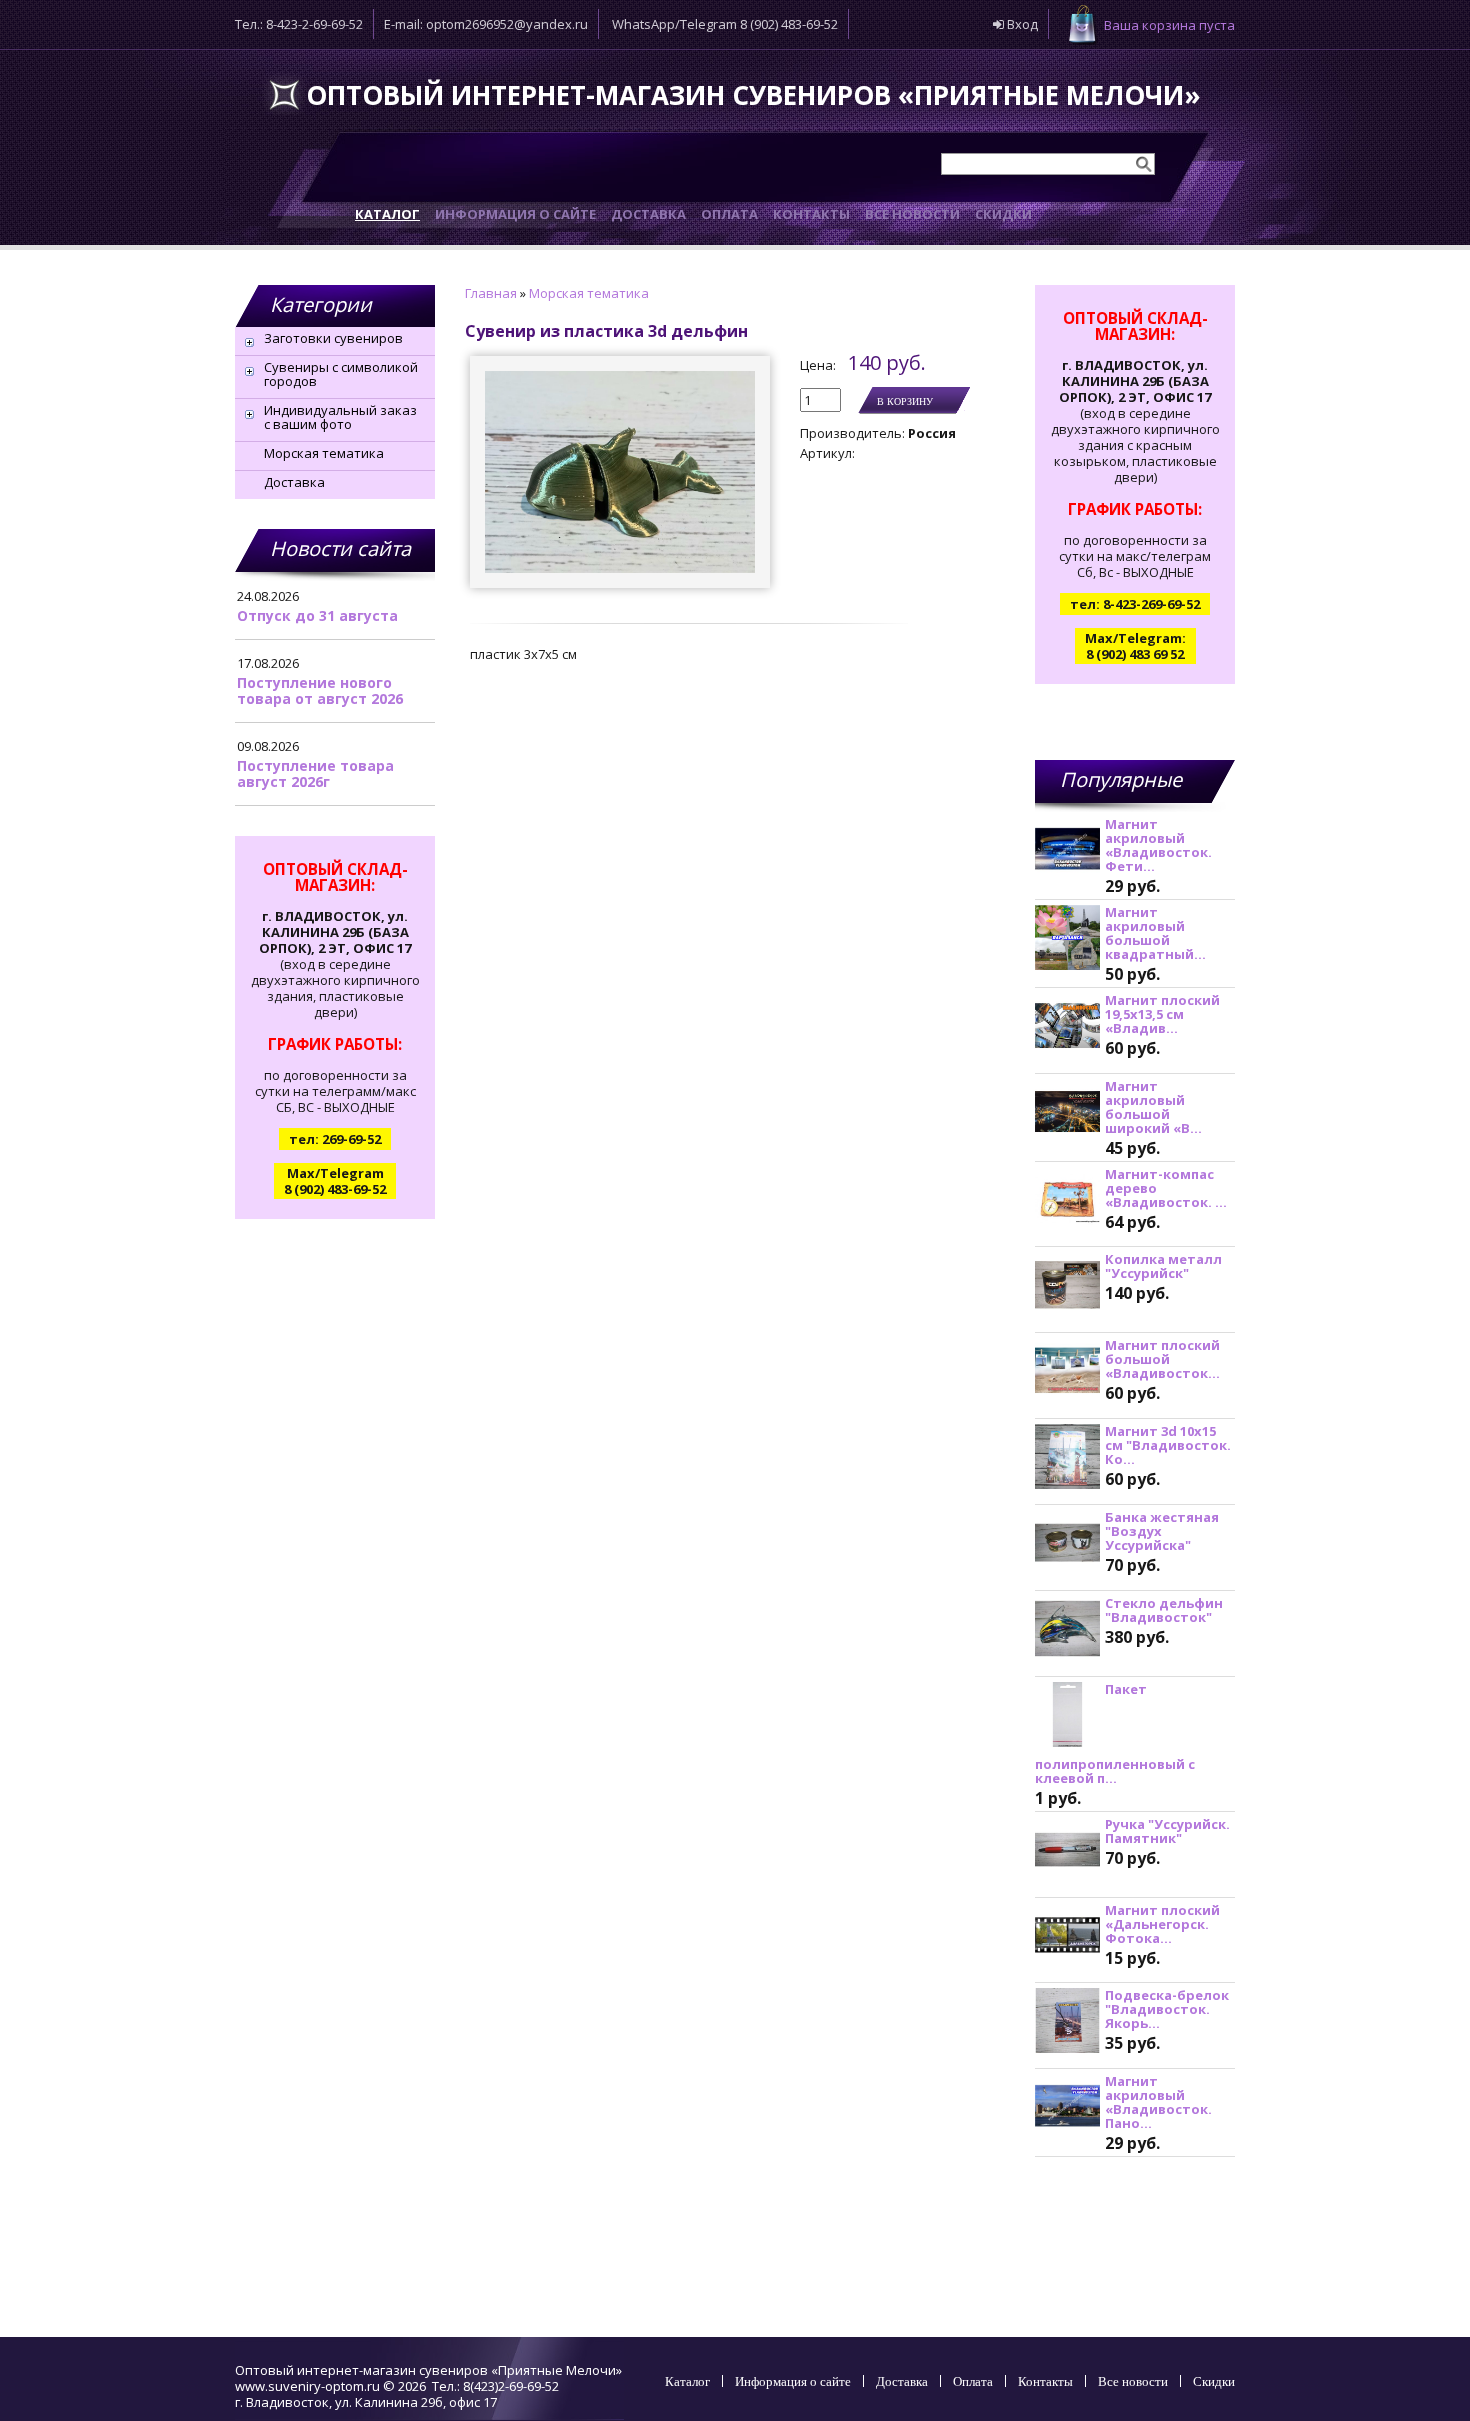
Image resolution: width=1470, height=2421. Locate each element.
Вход (1021, 24)
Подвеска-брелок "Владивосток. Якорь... (1167, 2009)
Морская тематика (324, 453)
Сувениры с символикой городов (341, 374)
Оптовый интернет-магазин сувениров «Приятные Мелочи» (753, 95)
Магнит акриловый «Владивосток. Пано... (1158, 2102)
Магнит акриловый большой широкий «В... (1153, 1107)
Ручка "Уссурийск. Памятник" (1167, 1831)
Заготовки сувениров (333, 338)
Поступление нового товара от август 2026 (320, 690)
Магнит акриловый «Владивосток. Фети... (1158, 845)
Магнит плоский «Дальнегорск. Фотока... (1162, 1924)
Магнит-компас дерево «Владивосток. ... (1166, 1188)
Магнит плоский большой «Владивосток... (1162, 1359)
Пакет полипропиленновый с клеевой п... (1115, 1733)
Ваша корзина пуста (1169, 25)
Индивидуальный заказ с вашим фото (340, 417)
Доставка (294, 482)
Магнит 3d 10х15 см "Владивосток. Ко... (1168, 1445)
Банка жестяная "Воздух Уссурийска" (1162, 1531)
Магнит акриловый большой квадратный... (1155, 933)
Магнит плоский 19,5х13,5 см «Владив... (1162, 1014)
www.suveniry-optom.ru (307, 2386)
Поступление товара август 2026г (315, 773)
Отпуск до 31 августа (317, 615)
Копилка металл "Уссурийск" (1163, 1266)
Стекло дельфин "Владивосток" (1164, 1610)
